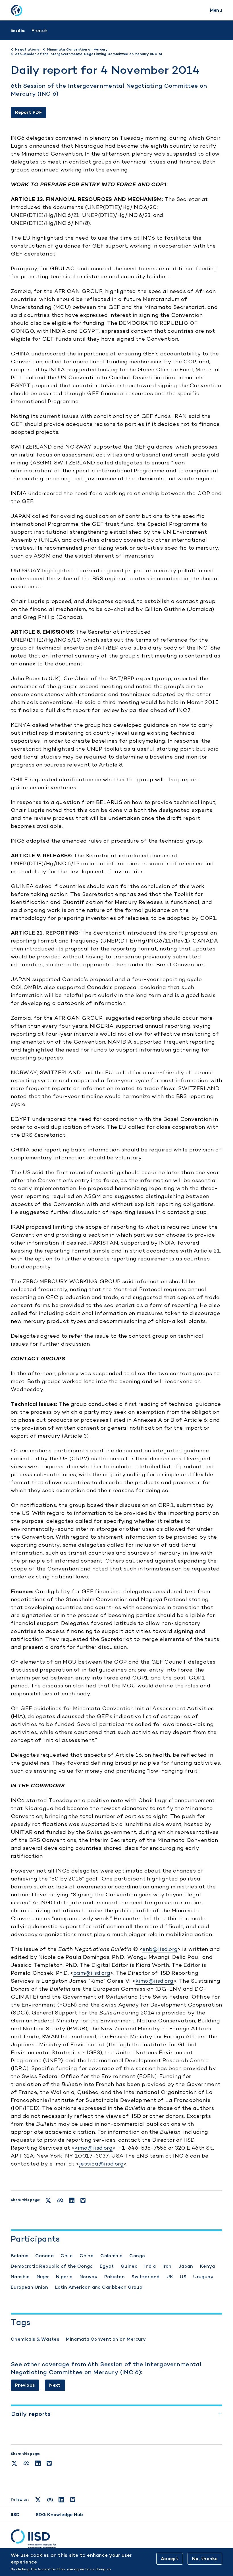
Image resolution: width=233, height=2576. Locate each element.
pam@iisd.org (92, 1973)
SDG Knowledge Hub (60, 2515)
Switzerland (145, 2277)
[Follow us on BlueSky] (73, 2500)
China (87, 2256)
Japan (186, 2266)
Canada (44, 2256)
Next (55, 2385)
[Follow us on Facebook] (50, 2500)
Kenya (208, 2266)
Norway (89, 2277)
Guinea (129, 2266)
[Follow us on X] (38, 2500)
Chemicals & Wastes (35, 2339)
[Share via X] (14, 2463)
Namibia (20, 2277)
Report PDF (29, 112)
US (183, 2277)
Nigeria (64, 2277)
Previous (25, 2385)
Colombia (111, 2256)
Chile (67, 2256)
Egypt (107, 2266)
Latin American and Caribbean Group (99, 2287)
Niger (43, 2277)
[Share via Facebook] (26, 2463)
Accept (170, 2559)
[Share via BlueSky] (49, 2463)
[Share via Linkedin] (38, 2463)
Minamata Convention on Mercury (106, 2339)
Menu (216, 10)
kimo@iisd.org (155, 1981)
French (39, 31)
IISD (15, 2515)
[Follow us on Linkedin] (61, 2500)
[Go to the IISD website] (116, 2539)
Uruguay (203, 2277)
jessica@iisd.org (101, 2164)
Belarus (20, 2256)
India (150, 2266)
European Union (30, 2287)
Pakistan (115, 2277)
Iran (167, 2266)
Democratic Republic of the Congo (52, 2266)
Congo (137, 2256)
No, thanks (205, 2559)
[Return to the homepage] (16, 10)
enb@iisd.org (160, 1949)
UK (170, 2277)
